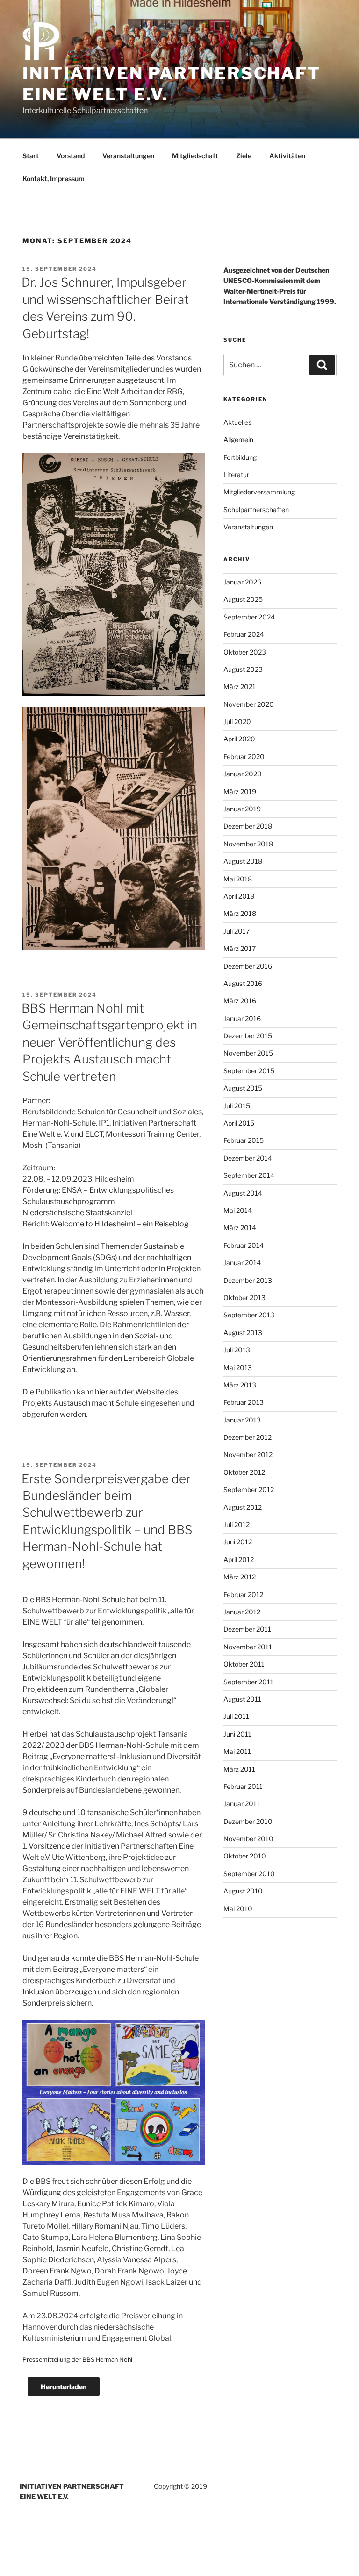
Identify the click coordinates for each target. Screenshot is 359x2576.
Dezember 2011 (247, 1629)
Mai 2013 (238, 1368)
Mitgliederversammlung (259, 492)
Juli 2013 (237, 1350)
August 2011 (242, 1699)
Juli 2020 (237, 721)
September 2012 (249, 1489)
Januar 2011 (242, 1804)
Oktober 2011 (244, 1664)
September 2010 (249, 1874)
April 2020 (239, 739)
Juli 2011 (236, 1716)
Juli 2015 (237, 1106)
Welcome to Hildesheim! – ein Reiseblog (120, 1224)
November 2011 (248, 1647)
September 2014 (249, 1175)
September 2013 (249, 1315)
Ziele (244, 156)
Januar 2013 (242, 1420)
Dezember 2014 (248, 1158)
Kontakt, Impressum (54, 179)
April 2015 (239, 1123)
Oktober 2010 (245, 1856)
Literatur (236, 475)
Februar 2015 (244, 1140)
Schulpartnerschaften (256, 510)
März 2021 (240, 686)
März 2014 (240, 1228)
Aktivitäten (287, 156)
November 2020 (249, 704)
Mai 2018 (238, 879)
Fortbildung (240, 457)
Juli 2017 (237, 931)
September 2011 (248, 1682)
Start (31, 156)
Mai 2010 (238, 1909)
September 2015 (249, 1071)
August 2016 (243, 983)
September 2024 (249, 617)
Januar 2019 (242, 809)
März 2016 (240, 1001)
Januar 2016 (242, 1018)
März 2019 (240, 792)
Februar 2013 (244, 1402)
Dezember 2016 (248, 966)
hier (102, 1392)
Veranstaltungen (128, 156)
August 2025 (243, 599)
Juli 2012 (237, 1524)
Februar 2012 (243, 1594)
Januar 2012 (242, 1612)
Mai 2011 (237, 1751)
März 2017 (240, 948)
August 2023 (243, 669)
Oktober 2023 (245, 652)
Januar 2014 (242, 1263)
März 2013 (240, 1385)
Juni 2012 (238, 1542)
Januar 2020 (243, 774)
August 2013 (243, 1333)
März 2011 (239, 1769)
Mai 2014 (238, 1210)
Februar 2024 (244, 634)
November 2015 (248, 1053)
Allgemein (238, 440)
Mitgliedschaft (195, 156)
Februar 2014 (244, 1245)
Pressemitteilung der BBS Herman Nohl (77, 2360)
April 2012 (239, 1559)
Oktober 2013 (244, 1298)
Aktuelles (237, 422)
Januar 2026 (242, 582)
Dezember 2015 (248, 1036)
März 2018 (240, 913)
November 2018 (248, 844)
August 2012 (243, 1507)
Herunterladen (64, 2387)
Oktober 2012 (244, 1472)
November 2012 (248, 1454)
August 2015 (243, 1088)
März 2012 (240, 1577)
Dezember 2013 (248, 1280)
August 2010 (243, 1891)
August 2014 (243, 1193)
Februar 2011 (243, 1786)
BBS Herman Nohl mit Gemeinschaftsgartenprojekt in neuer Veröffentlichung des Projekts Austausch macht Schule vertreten (109, 1042)
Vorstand (71, 156)
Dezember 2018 (248, 826)
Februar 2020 (244, 757)
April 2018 (239, 896)
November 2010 (248, 1839)
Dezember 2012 (248, 1437)
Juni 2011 (237, 1734)
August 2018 (243, 861)
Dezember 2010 (248, 1821)
